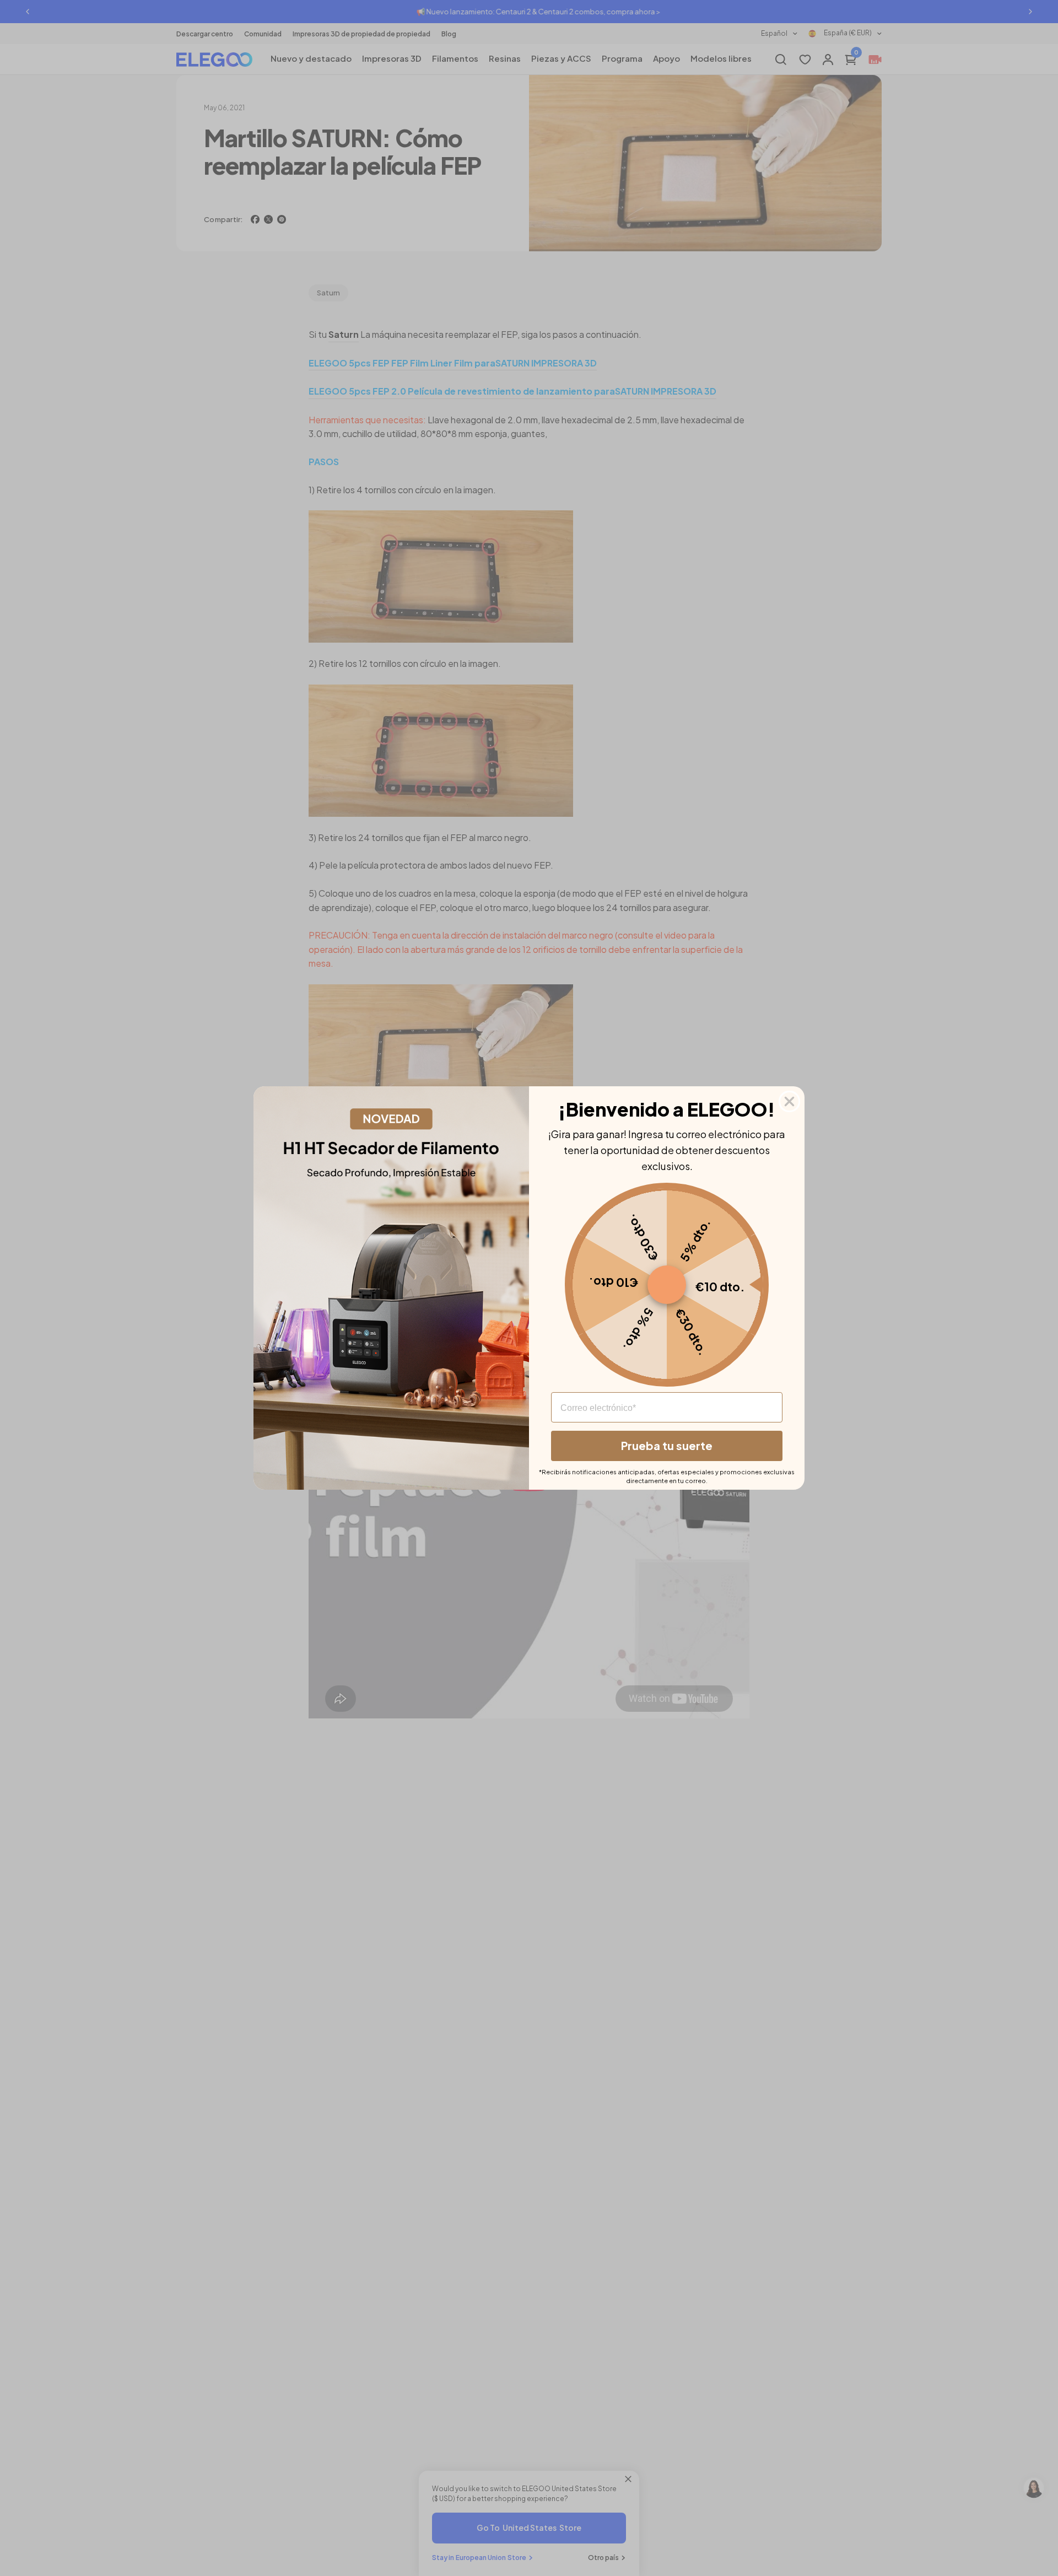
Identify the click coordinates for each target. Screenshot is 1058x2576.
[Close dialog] (789, 1101)
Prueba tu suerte (667, 1445)
